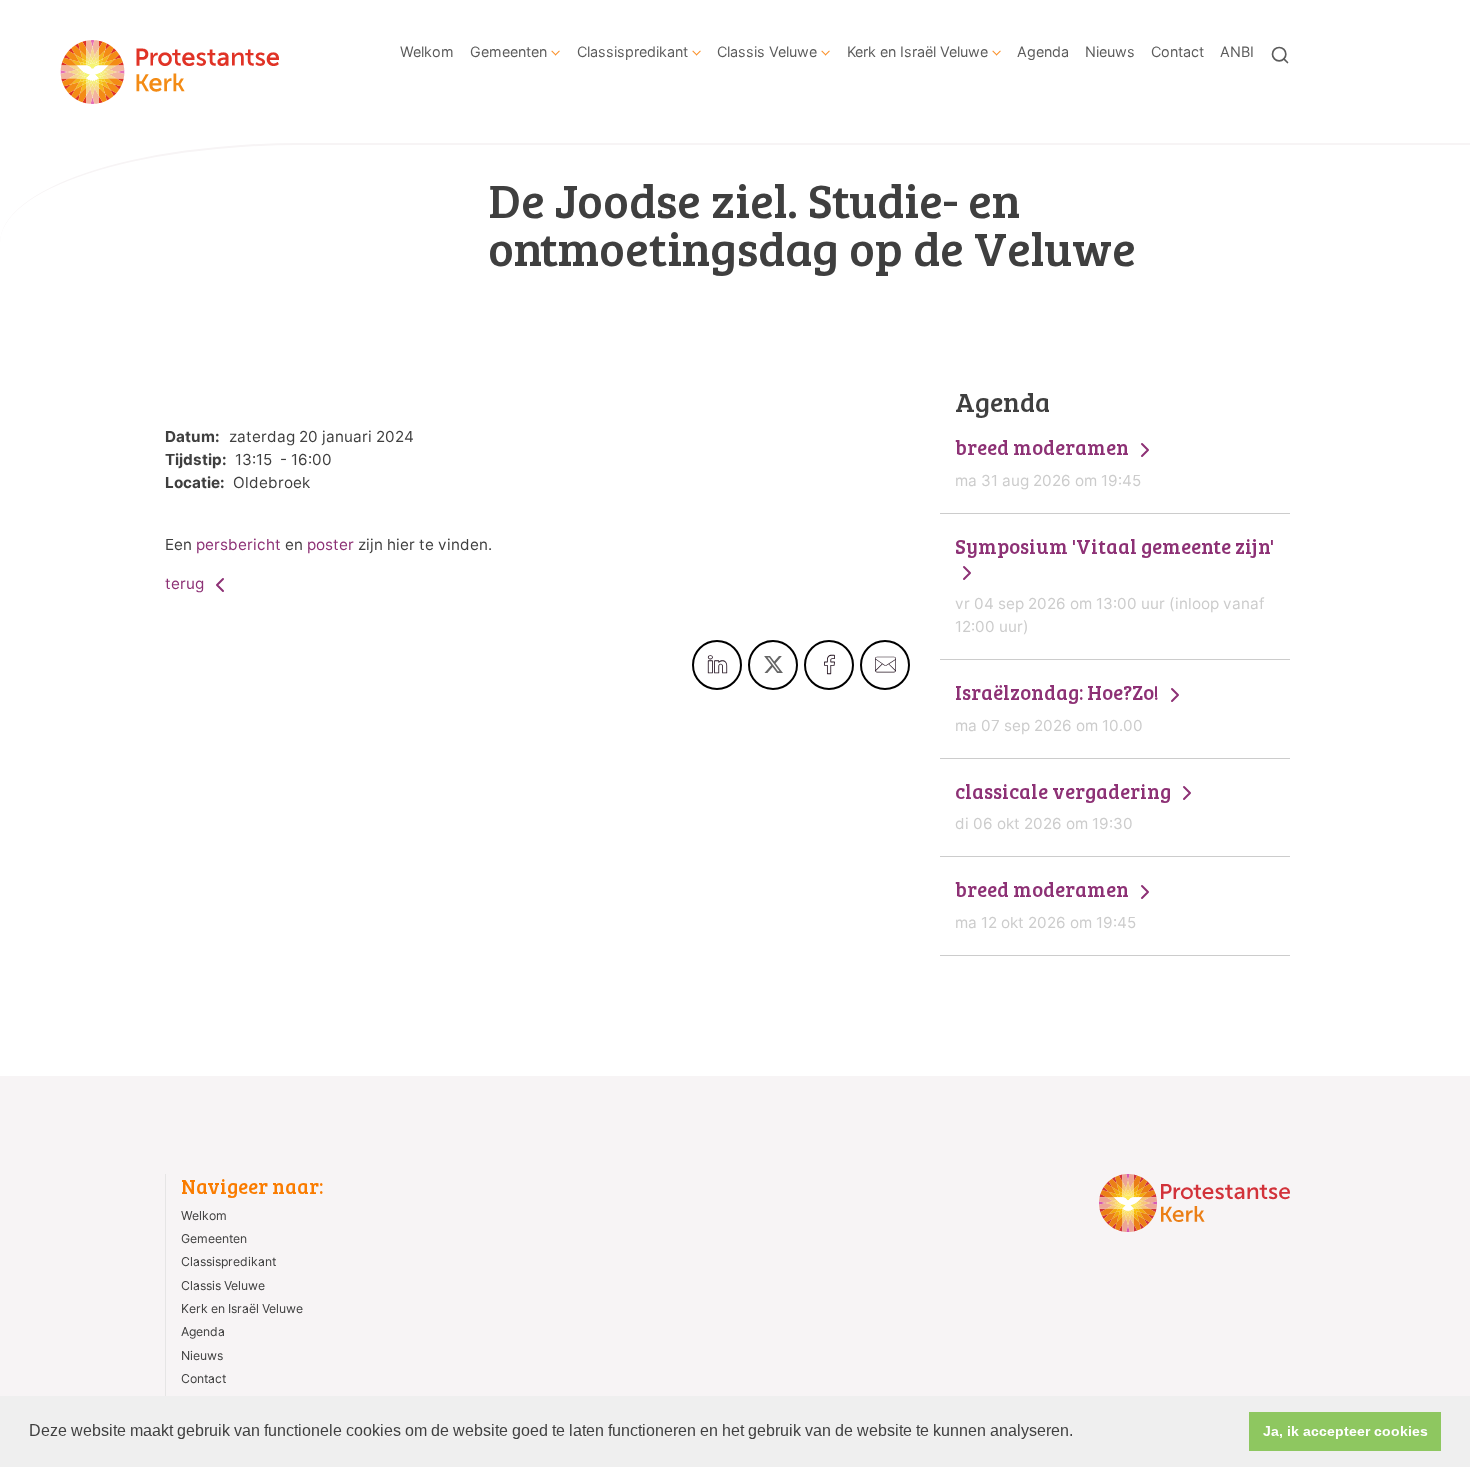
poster (330, 544)
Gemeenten (508, 51)
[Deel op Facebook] (829, 665)
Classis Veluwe (767, 51)
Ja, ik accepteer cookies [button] (1345, 1431)
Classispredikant (632, 51)
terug (186, 583)
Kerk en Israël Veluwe (917, 51)
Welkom (427, 51)
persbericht (238, 544)
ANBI (1237, 51)
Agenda (1043, 51)
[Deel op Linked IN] (717, 665)
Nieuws (1110, 51)
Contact (1177, 51)
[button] (1080, 1433)
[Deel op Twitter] (773, 665)
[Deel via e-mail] (885, 665)
